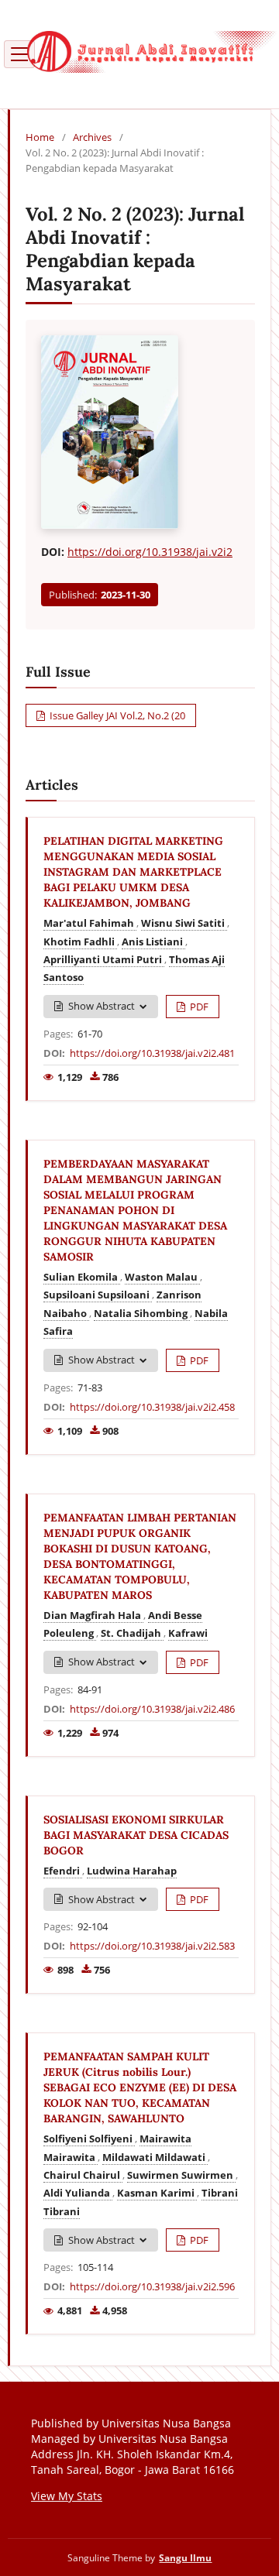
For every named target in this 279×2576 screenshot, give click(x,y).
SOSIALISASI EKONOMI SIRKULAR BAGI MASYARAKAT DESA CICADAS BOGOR (136, 1835)
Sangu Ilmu (185, 2557)
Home (40, 137)
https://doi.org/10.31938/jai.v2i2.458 (152, 1407)
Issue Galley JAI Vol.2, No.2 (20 (116, 715)
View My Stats (67, 2496)
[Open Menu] (19, 54)
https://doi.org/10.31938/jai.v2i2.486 (152, 1709)
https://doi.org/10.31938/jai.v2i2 (150, 552)
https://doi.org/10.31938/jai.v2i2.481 (152, 1053)
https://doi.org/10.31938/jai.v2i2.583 (152, 1946)
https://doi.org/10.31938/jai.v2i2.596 (152, 2286)
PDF (198, 1007)
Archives (92, 137)
